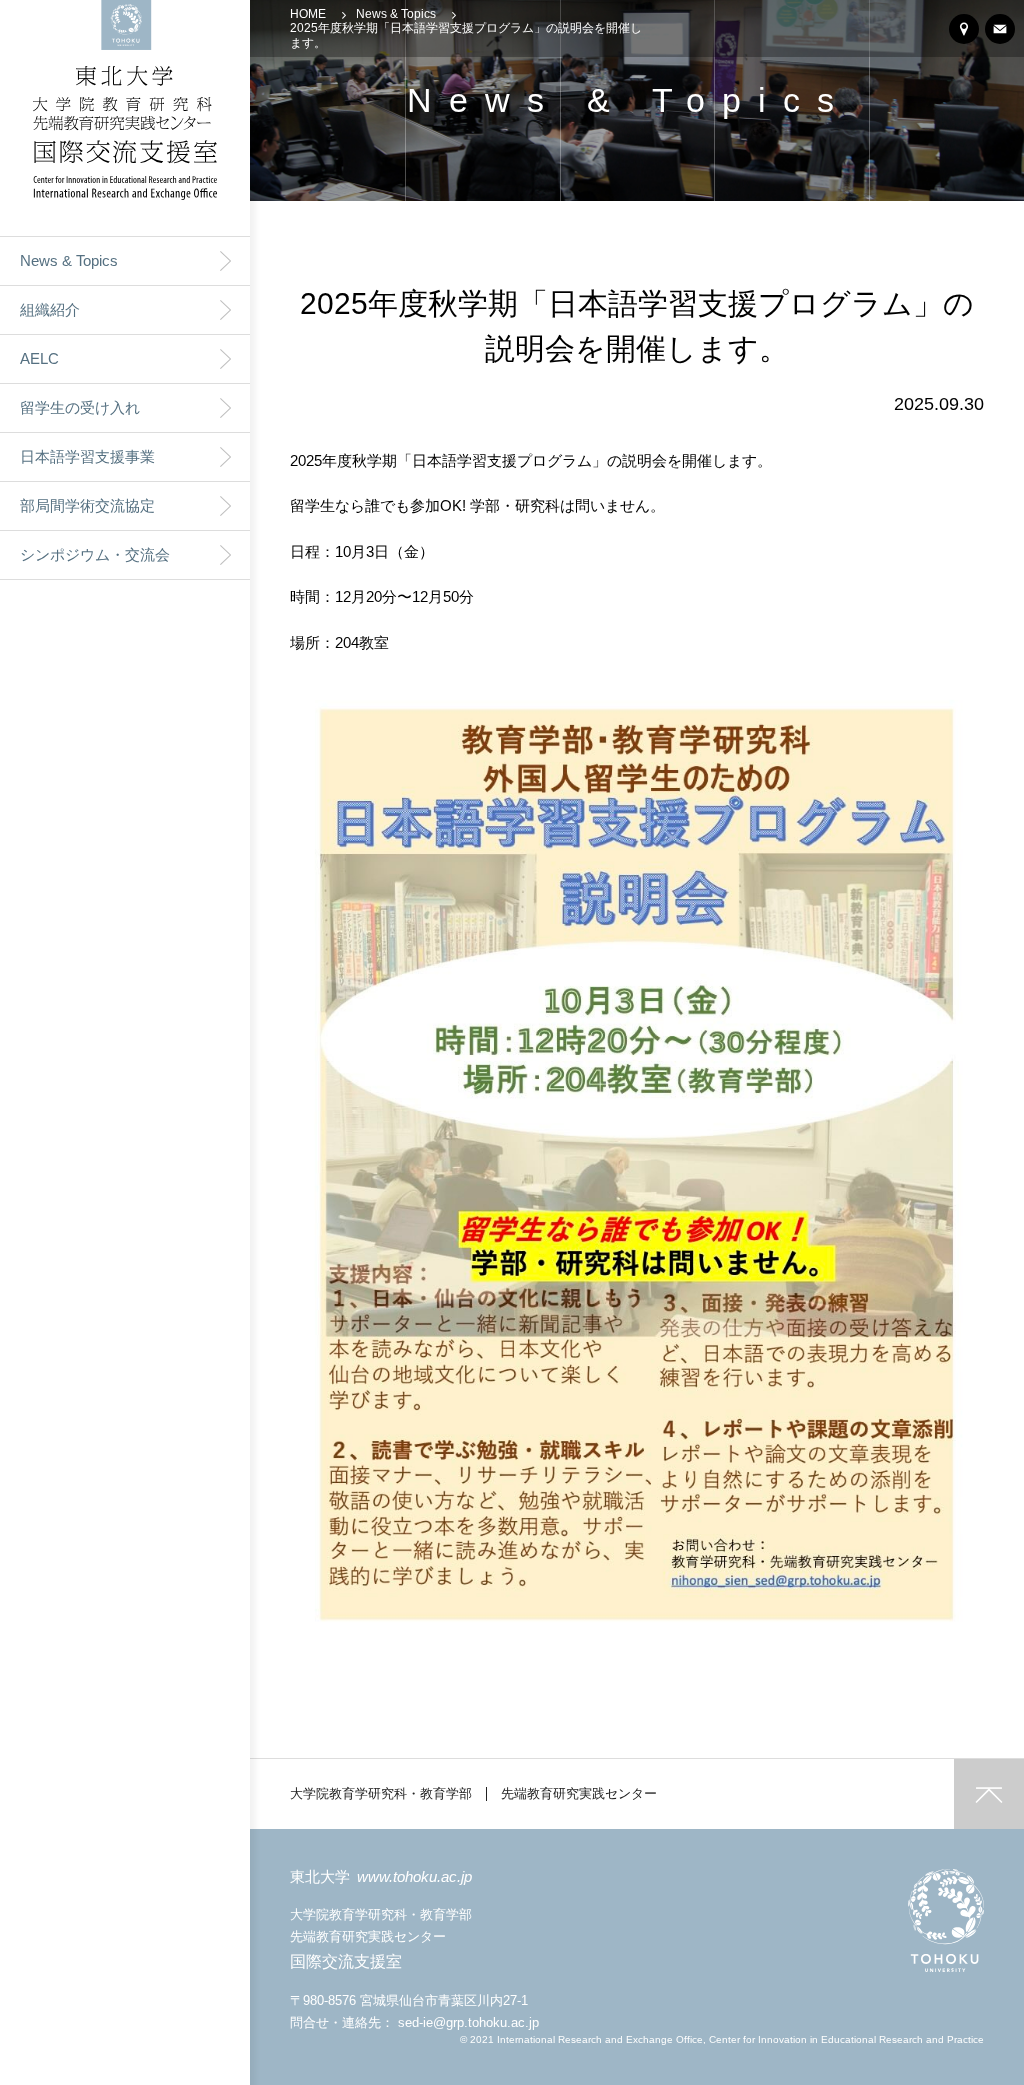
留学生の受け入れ (80, 407)
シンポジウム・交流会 (95, 554)
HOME (308, 14)
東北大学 (381, 1876)
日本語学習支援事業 (87, 456)
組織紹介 (50, 309)
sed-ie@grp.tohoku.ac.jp (468, 2022)
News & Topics (69, 260)
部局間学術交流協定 (87, 505)
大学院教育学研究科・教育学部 (381, 1793)
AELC (39, 358)
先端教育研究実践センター (579, 1793)
